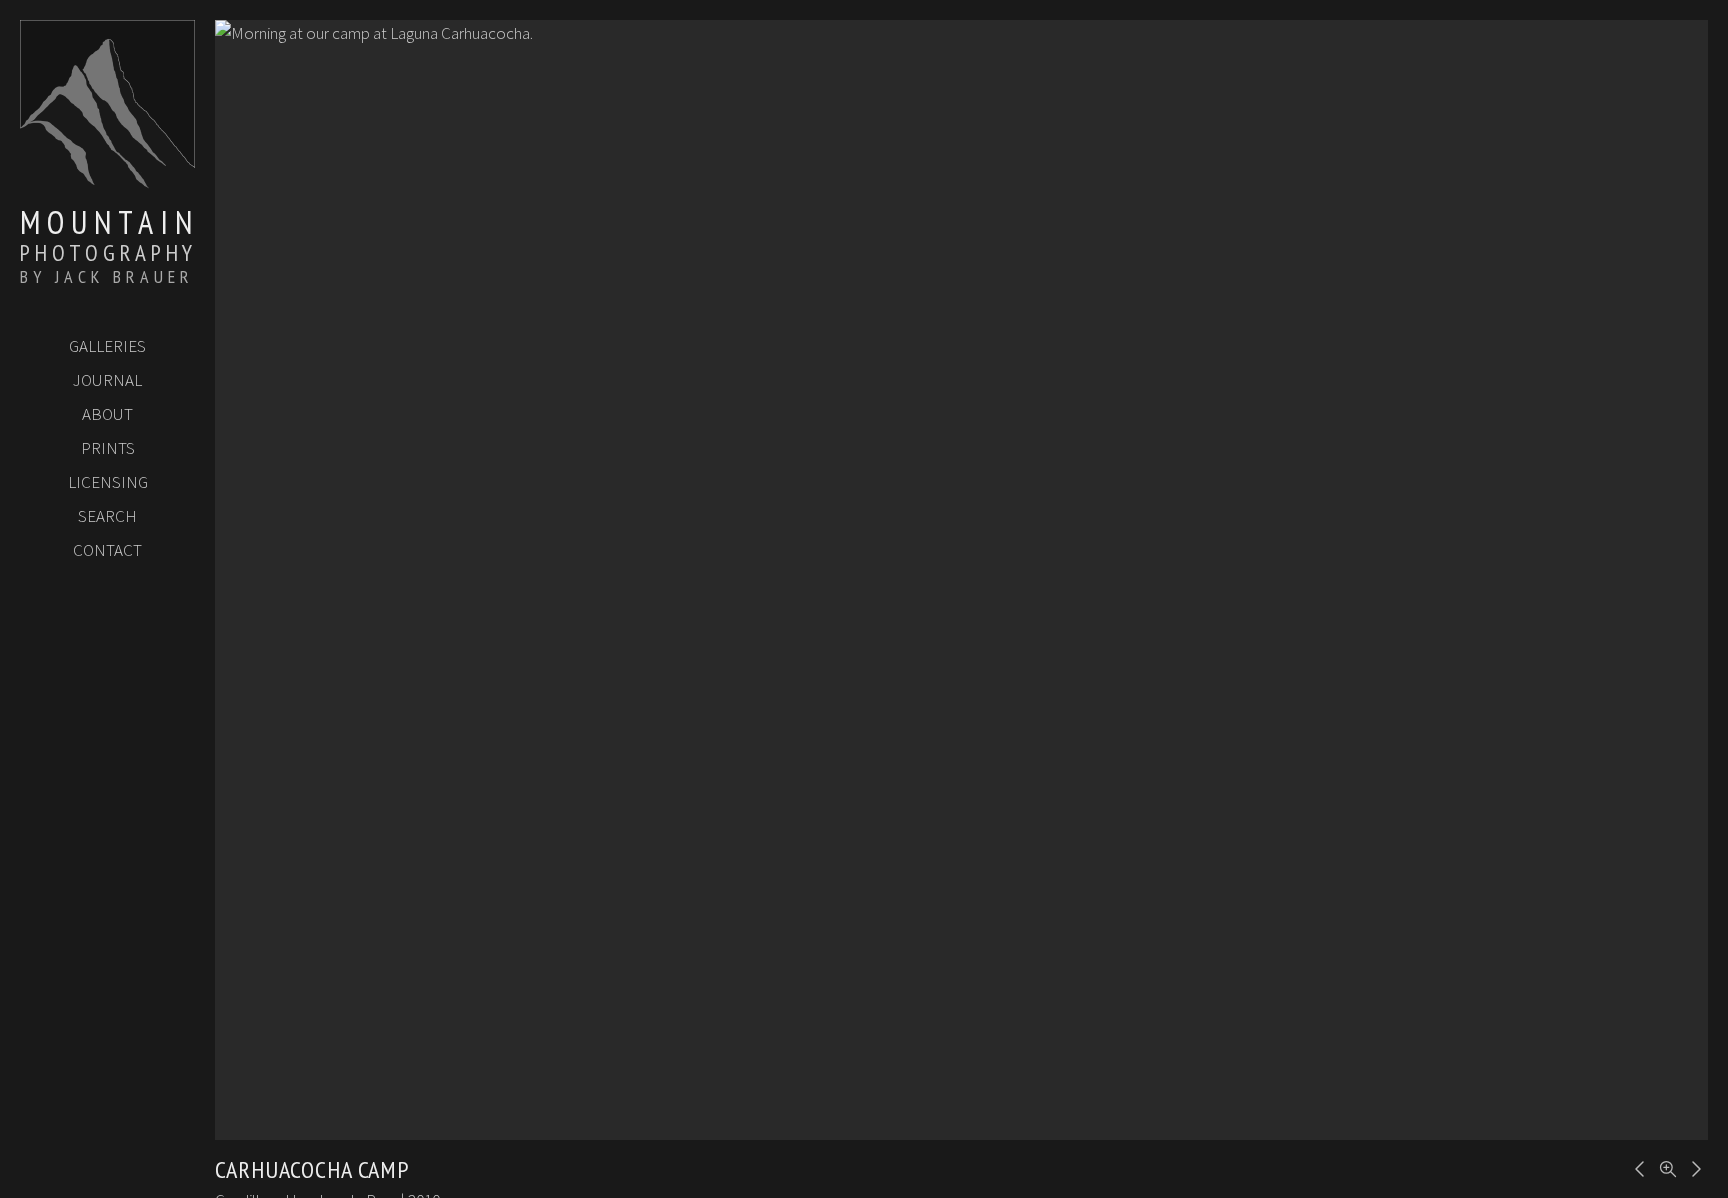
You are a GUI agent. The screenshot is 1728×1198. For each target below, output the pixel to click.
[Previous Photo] (1637, 1167)
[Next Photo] (1693, 1167)
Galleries (107, 346)
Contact (107, 550)
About (107, 414)
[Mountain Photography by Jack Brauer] (107, 181)
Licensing (108, 482)
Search (107, 516)
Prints (108, 448)
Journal (107, 380)
